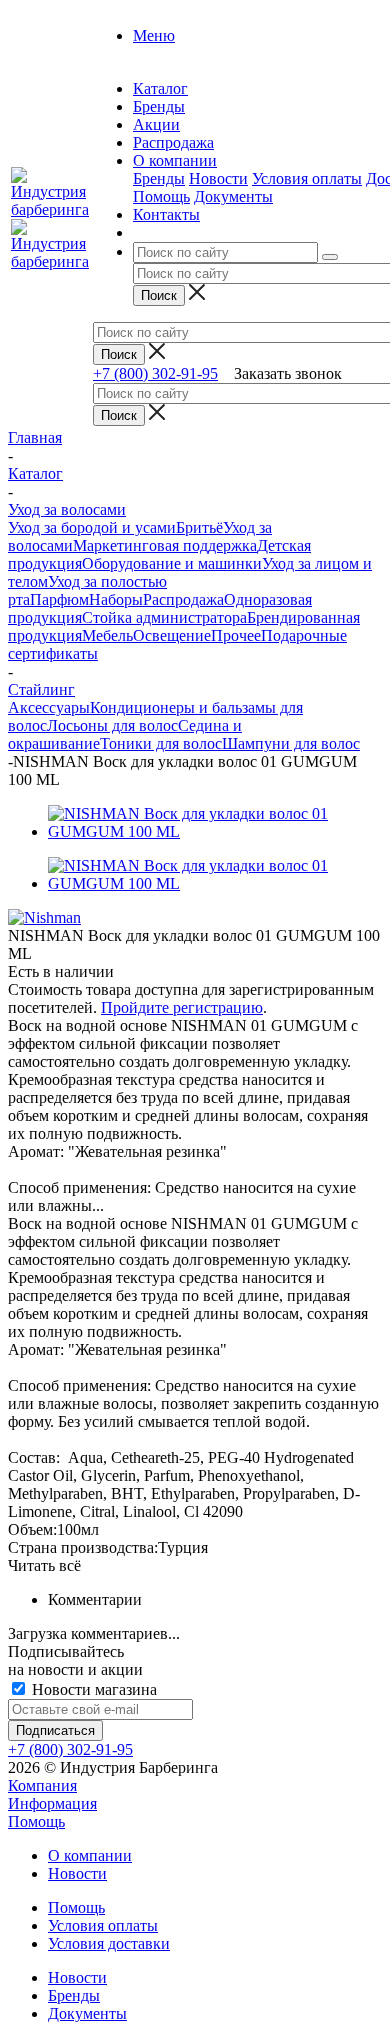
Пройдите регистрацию (182, 1007)
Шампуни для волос (291, 743)
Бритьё (199, 527)
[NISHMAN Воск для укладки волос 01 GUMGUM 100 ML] (215, 831)
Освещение (172, 635)
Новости (218, 178)
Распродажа (183, 599)
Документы (233, 196)
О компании (90, 1855)
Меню (154, 35)
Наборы (116, 599)
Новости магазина (92, 1689)
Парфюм (59, 599)
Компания (42, 1785)
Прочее (236, 635)
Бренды (159, 178)
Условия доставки (109, 1943)
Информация (52, 1803)
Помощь (161, 196)
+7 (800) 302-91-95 (155, 373)
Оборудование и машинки (172, 563)
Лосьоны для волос (112, 725)
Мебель (107, 635)
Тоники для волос (161, 743)
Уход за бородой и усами (92, 527)
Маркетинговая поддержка (165, 545)
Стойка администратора (164, 617)
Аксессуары (49, 707)
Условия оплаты (307, 178)
